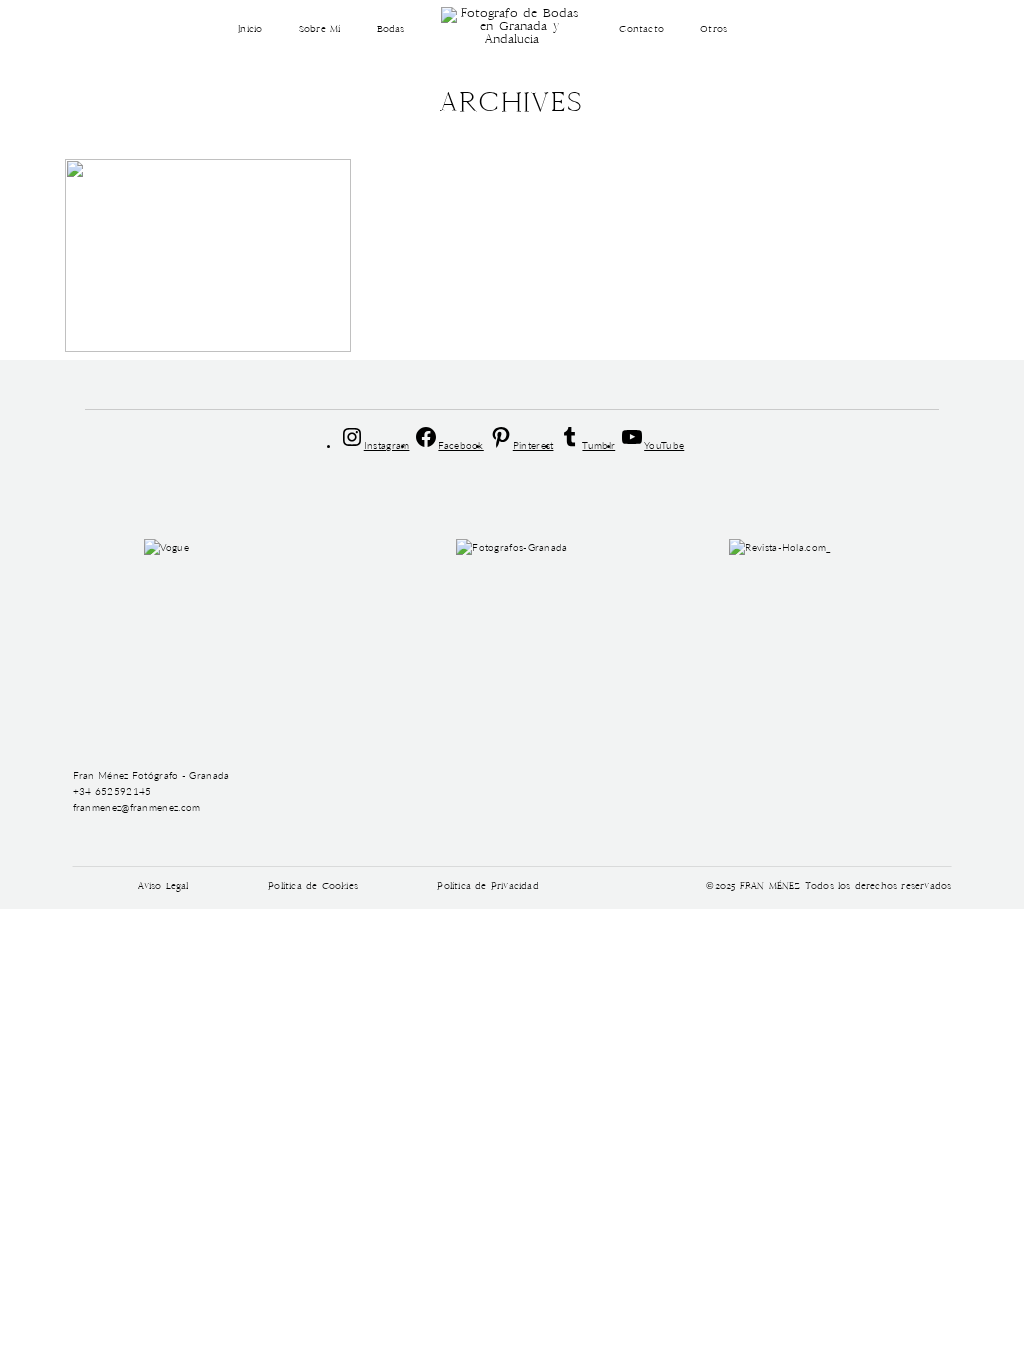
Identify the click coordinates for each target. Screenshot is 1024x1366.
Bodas (391, 30)
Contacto (641, 30)
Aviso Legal (163, 887)
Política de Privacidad (487, 887)
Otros (713, 30)
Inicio (250, 30)
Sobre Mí (320, 30)
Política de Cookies (313, 887)
